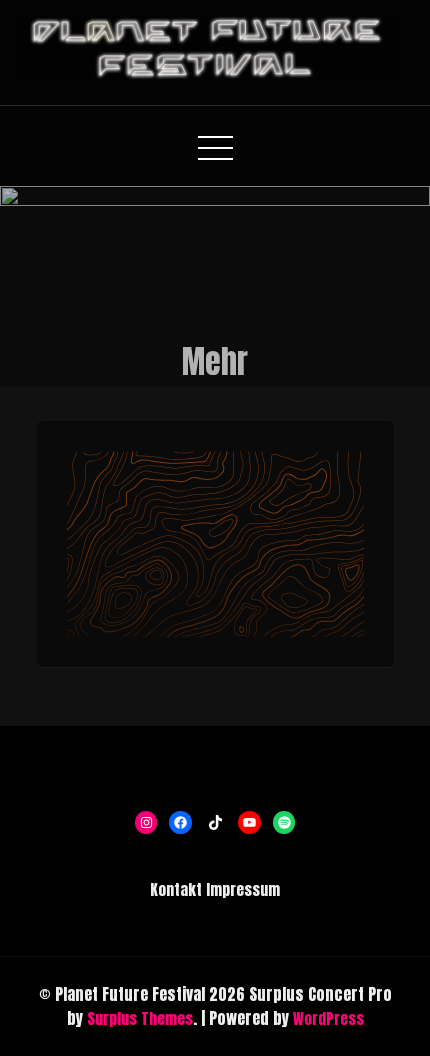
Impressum (243, 889)
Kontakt (176, 889)
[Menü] (215, 572)
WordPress (328, 1018)
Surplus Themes (140, 1018)
